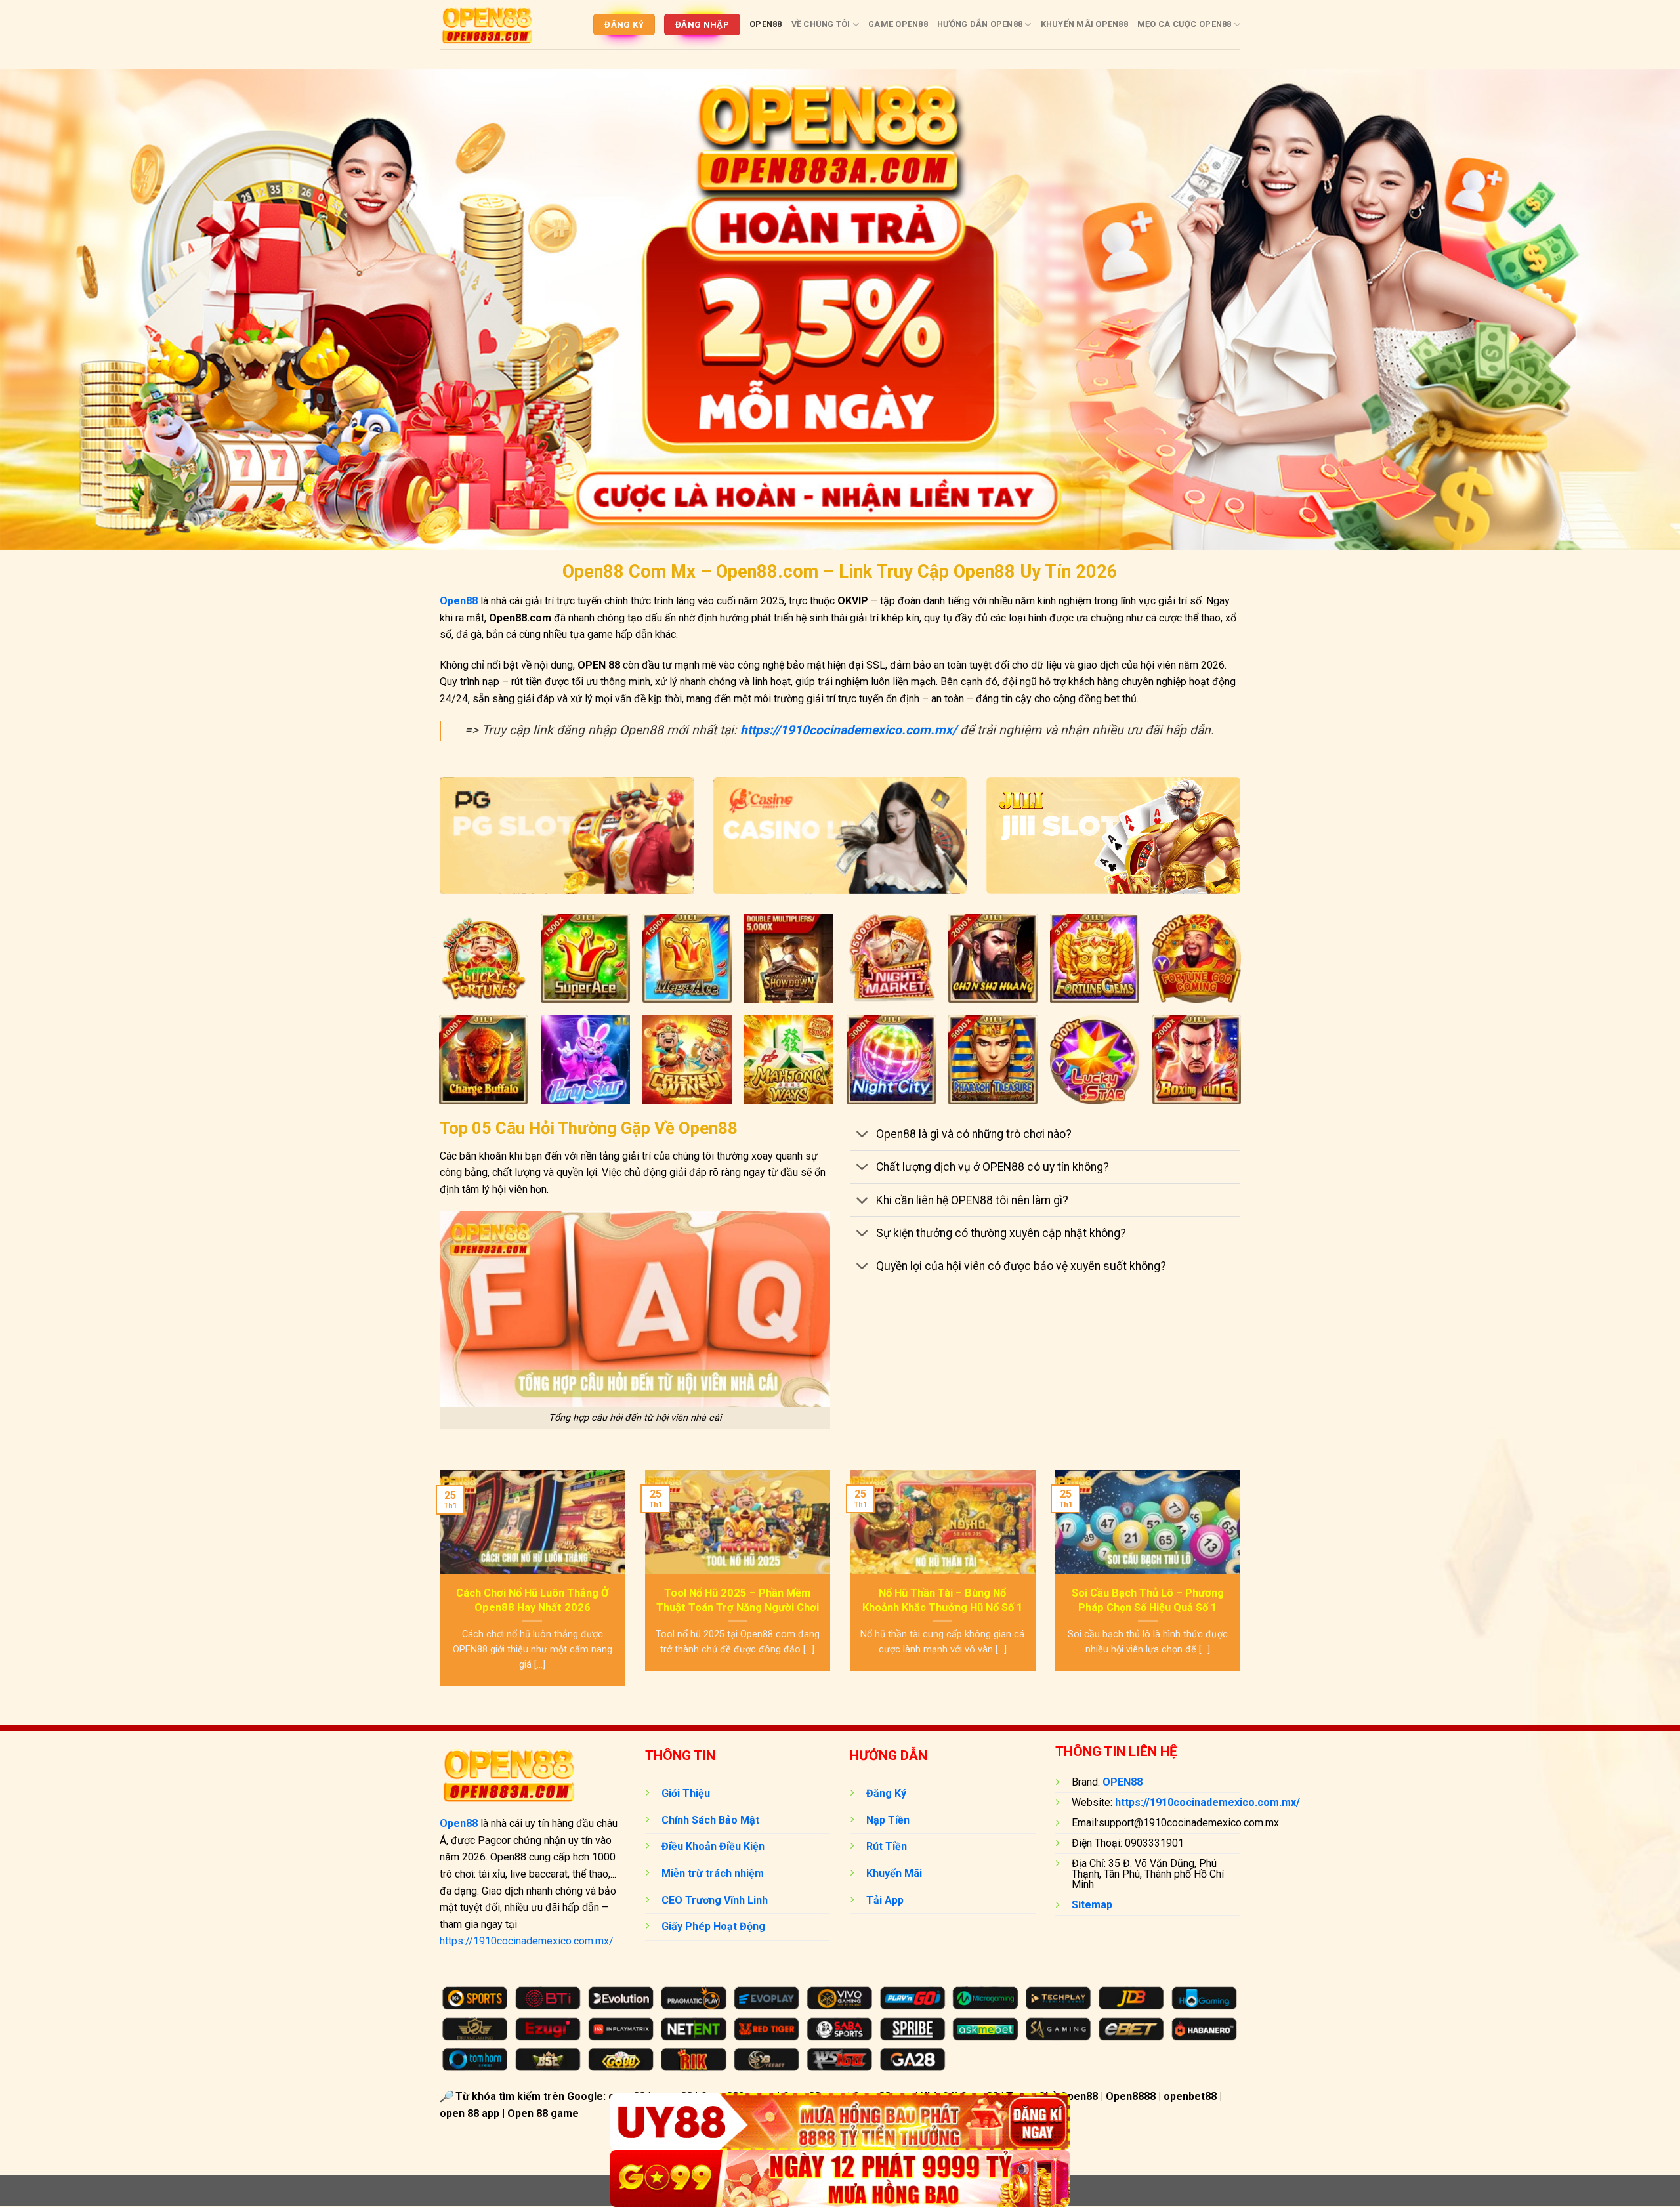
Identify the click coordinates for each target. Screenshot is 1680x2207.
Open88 (766, 24)
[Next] (1243, 1587)
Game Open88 (898, 24)
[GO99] (840, 2178)
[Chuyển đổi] (863, 1136)
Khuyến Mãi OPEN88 (1084, 24)
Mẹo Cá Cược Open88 (1185, 24)
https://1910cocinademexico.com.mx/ (527, 1941)
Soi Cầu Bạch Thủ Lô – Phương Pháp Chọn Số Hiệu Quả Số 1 (1148, 1600)
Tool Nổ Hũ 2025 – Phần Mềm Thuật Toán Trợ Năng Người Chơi (738, 1600)
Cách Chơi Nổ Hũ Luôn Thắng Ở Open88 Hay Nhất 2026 (533, 1600)
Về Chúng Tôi (821, 24)
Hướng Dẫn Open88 (980, 24)
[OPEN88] (487, 24)
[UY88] (840, 2122)
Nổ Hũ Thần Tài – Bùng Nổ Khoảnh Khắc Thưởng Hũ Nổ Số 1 (943, 1600)
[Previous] (437, 1587)
